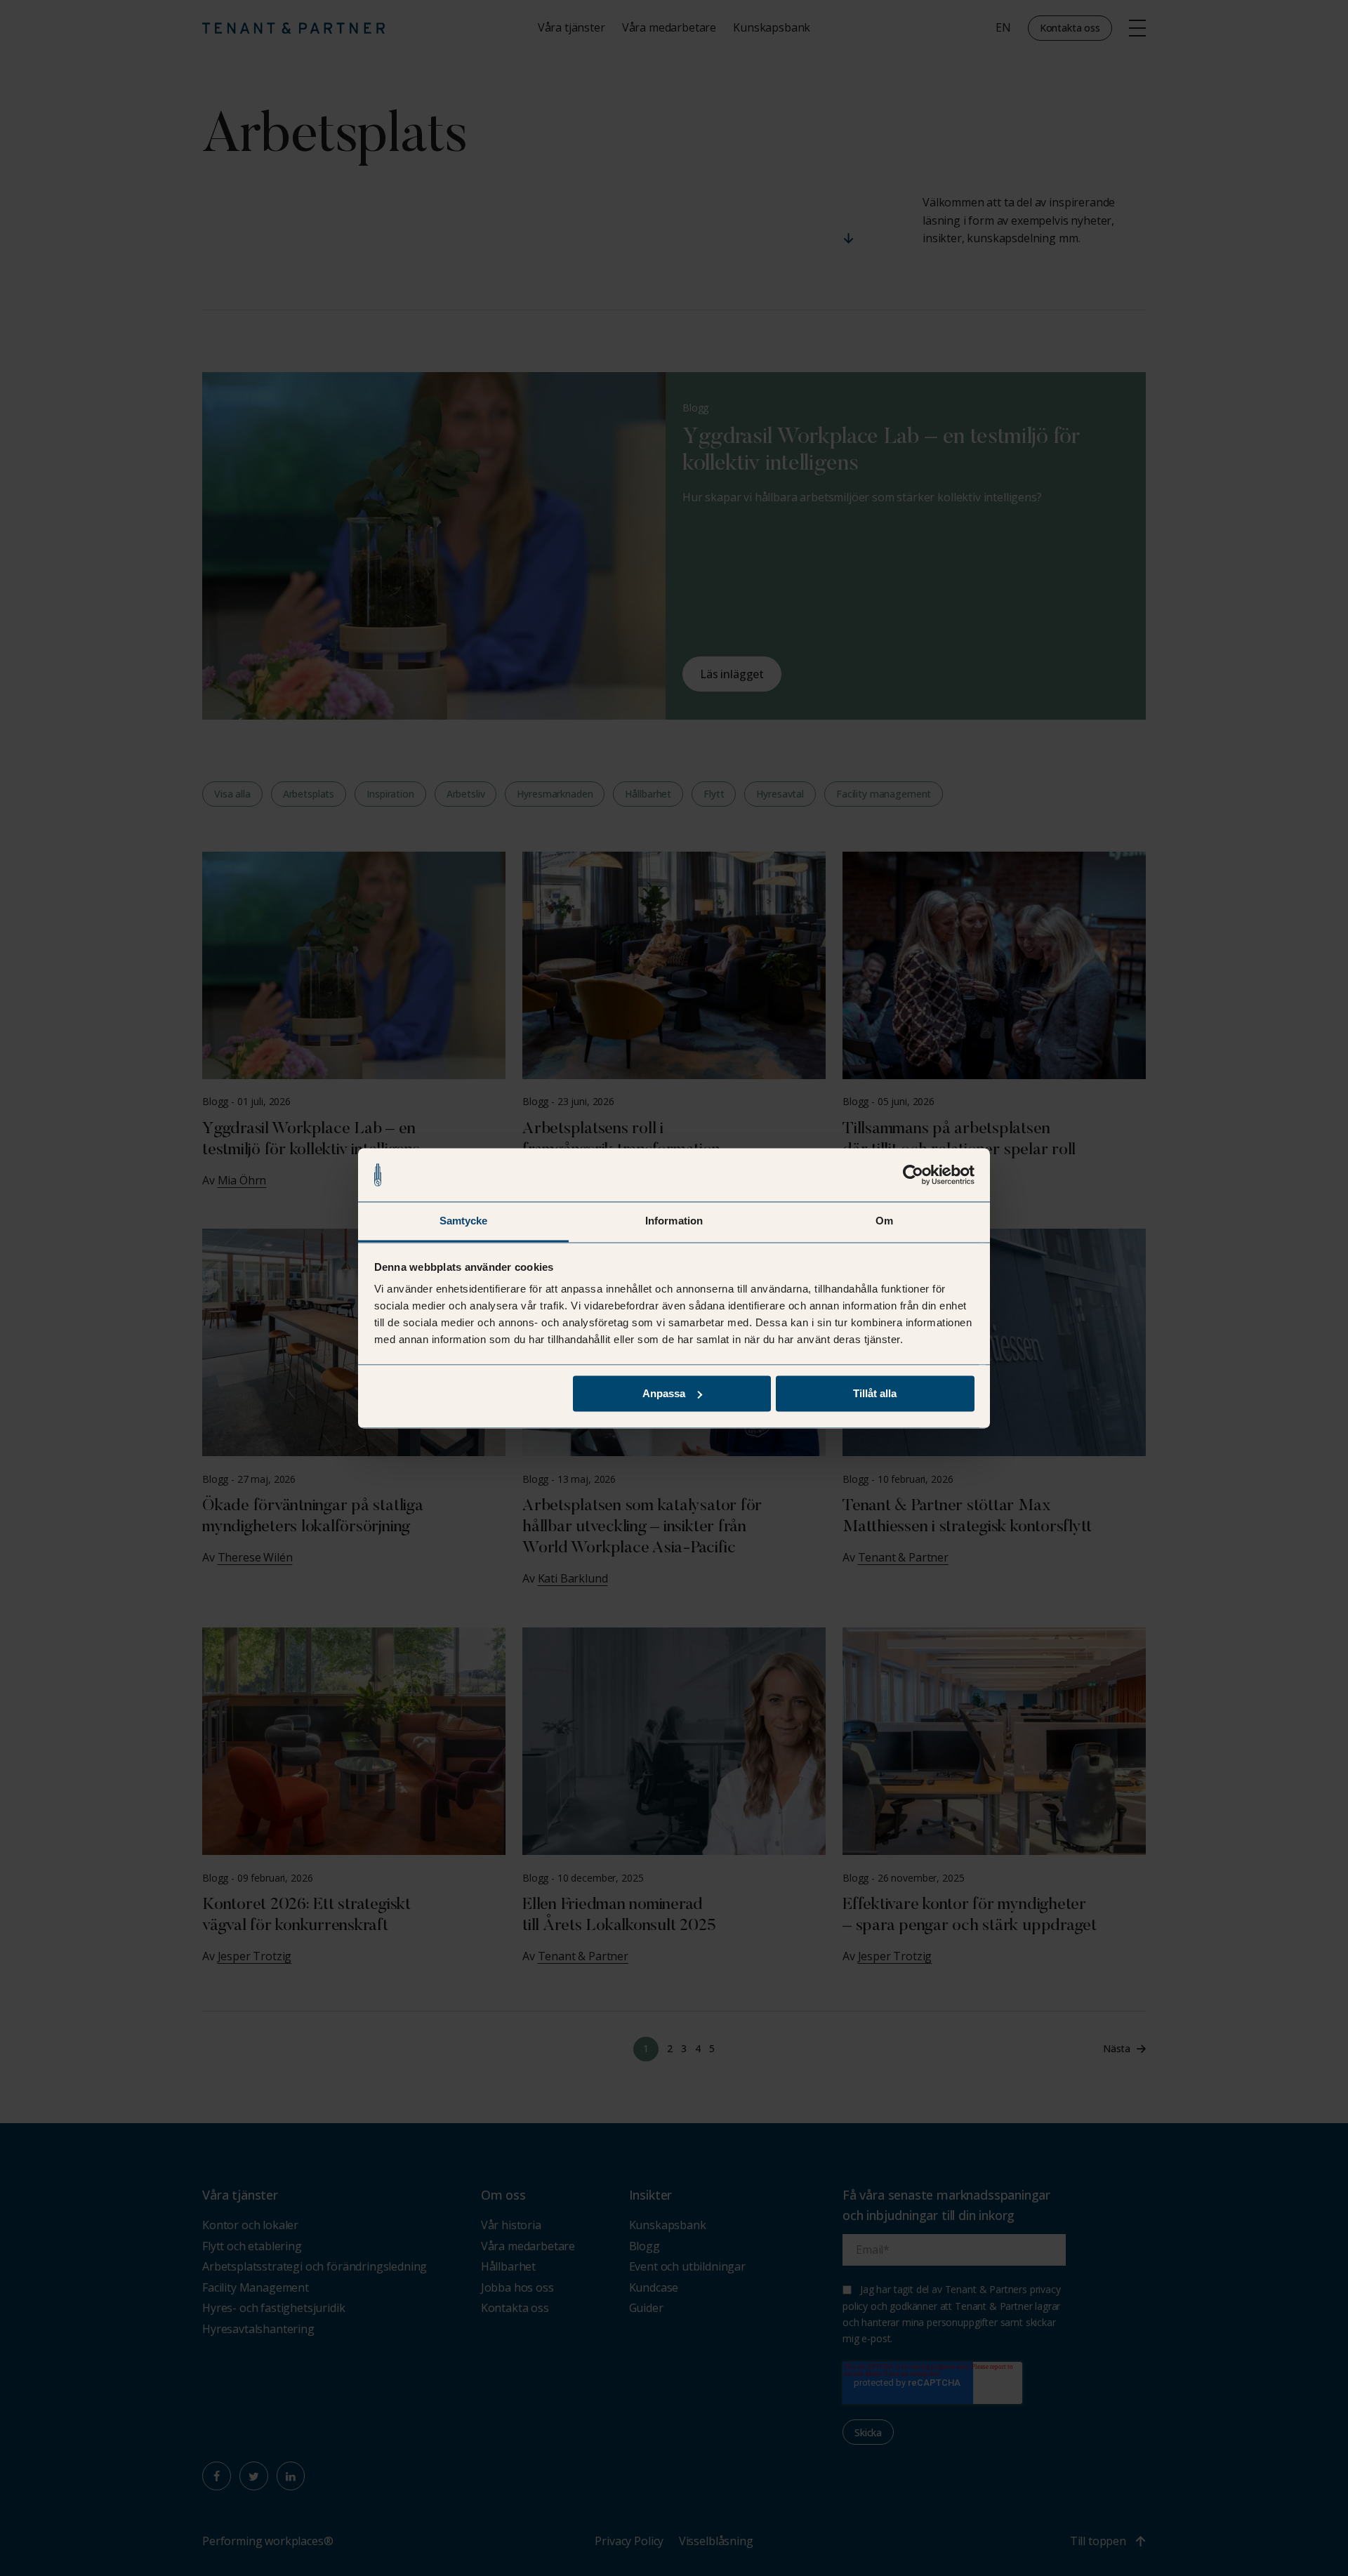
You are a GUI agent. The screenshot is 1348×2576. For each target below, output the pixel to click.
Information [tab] (674, 1221)
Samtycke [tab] (464, 1221)
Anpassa (664, 1393)
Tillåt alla (875, 1393)
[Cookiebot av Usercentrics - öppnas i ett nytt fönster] (913, 1175)
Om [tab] (884, 1221)
